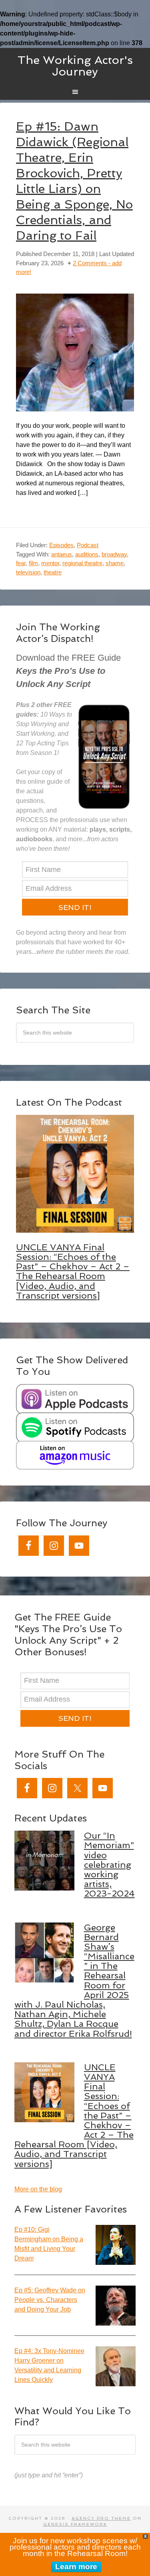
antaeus (62, 554)
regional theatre (82, 563)
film (33, 563)
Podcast (88, 545)
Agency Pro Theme (101, 2518)
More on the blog (38, 2189)
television (28, 572)
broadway (114, 554)
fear (21, 563)
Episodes (61, 545)
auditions (87, 554)
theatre (53, 572)
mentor (50, 563)
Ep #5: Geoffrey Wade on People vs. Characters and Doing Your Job (50, 2300)
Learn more (76, 2567)
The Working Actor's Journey (75, 66)
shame (115, 563)
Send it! (75, 907)
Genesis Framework (75, 2524)
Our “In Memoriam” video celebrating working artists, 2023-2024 (109, 1864)
